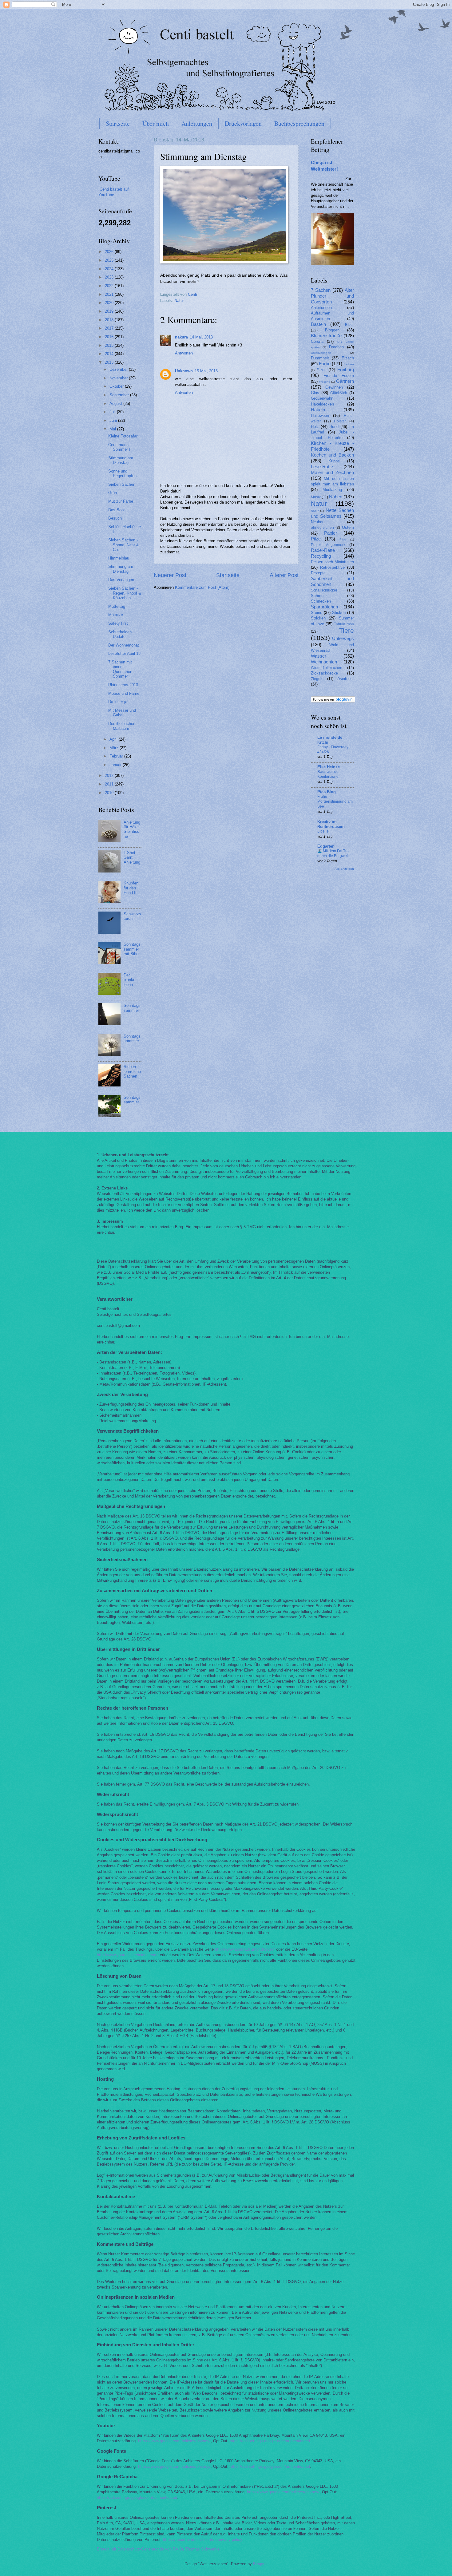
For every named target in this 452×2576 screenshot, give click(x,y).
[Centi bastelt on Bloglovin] (333, 701)
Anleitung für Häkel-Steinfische (132, 829)
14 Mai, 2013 (201, 337)
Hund (334, 427)
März (115, 748)
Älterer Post (284, 575)
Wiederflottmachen (327, 668)
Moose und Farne (124, 693)
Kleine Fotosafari (123, 436)
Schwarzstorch (132, 916)
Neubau (318, 522)
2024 (110, 269)
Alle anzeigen (344, 869)
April (114, 739)
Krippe (334, 461)
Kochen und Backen (332, 455)
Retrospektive (332, 567)
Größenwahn (322, 398)
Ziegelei (318, 679)
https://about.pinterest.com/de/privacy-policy (202, 2540)
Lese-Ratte (322, 467)
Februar (117, 756)
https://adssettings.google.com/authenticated (270, 2441)
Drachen (336, 347)
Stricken (318, 618)
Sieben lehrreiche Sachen (132, 1071)
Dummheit (320, 358)
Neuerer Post (170, 575)
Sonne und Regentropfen (122, 473)
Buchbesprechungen (299, 123)
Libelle (323, 831)
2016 (110, 337)
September (120, 395)
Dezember (119, 369)
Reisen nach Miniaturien (332, 562)
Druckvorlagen (243, 123)
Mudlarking (332, 490)
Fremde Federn (339, 376)
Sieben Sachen (122, 484)
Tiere (347, 630)
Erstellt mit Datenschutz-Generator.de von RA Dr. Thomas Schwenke (158, 2549)
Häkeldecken (322, 404)
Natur (179, 301)
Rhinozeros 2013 (123, 685)
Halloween (320, 415)
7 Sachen (321, 290)
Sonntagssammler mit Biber (132, 949)
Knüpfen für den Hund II (131, 888)
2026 (110, 252)
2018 (110, 320)
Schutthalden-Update (121, 634)
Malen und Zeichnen (332, 472)
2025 (110, 260)
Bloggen (332, 330)
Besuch (115, 518)
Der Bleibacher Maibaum (121, 726)
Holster (340, 421)
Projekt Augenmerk (328, 545)
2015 (110, 345)
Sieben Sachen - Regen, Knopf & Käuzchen (125, 593)
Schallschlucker (324, 590)
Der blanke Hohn (129, 980)
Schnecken (321, 601)
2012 (110, 776)
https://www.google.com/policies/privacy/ (174, 2441)
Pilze (316, 539)
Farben (349, 364)
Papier (331, 533)
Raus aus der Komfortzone (329, 774)
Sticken (339, 613)
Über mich (156, 123)
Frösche (325, 382)
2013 (110, 362)
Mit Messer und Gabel (122, 713)
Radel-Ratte (323, 550)
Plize (343, 539)
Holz (315, 427)
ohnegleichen (322, 528)
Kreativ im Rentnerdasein (331, 824)
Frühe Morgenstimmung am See (335, 801)
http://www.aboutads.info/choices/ (245, 1949)
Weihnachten (324, 662)
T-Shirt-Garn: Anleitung (132, 857)
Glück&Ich (339, 393)
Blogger (260, 2564)
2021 (110, 294)
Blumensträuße (326, 336)
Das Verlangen (121, 580)
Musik (316, 497)
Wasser (319, 656)
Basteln (318, 324)
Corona (317, 341)
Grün (113, 493)
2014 (110, 354)
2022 (110, 286)
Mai (113, 429)
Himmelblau (119, 558)
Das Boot (117, 510)
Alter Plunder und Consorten (332, 296)
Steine (317, 613)
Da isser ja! (118, 702)
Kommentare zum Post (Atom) (202, 587)
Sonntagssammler (132, 1008)
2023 (110, 277)
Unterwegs (343, 638)
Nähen (336, 497)
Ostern (348, 527)
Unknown (184, 371)
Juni (114, 420)
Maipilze (116, 615)
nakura (181, 337)
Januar (116, 765)
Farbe (325, 364)
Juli (113, 412)
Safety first (118, 623)
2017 (110, 328)
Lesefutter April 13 (124, 653)
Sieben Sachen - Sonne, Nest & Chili (124, 545)
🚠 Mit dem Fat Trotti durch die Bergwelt (334, 853)
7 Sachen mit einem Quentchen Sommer (120, 669)
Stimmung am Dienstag (121, 460)
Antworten (184, 353)
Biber (349, 325)
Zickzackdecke (324, 673)
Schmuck (319, 596)
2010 (110, 793)
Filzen (321, 370)
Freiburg (346, 369)
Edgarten (326, 846)
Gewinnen (334, 387)
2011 (110, 784)
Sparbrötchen (324, 607)
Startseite (118, 123)
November (119, 378)
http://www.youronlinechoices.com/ (128, 1955)
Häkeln (318, 410)
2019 (110, 311)
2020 (110, 303)
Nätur (315, 511)
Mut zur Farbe (121, 501)
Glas (315, 393)
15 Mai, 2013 (206, 371)
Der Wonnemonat (124, 645)
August (116, 404)
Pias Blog (327, 792)
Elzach (348, 358)
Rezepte (318, 573)
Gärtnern (345, 381)
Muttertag (117, 606)
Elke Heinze (329, 767)
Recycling (321, 556)
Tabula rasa (344, 624)
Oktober (117, 386)
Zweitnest (345, 679)
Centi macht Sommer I (119, 447)
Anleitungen (197, 123)
